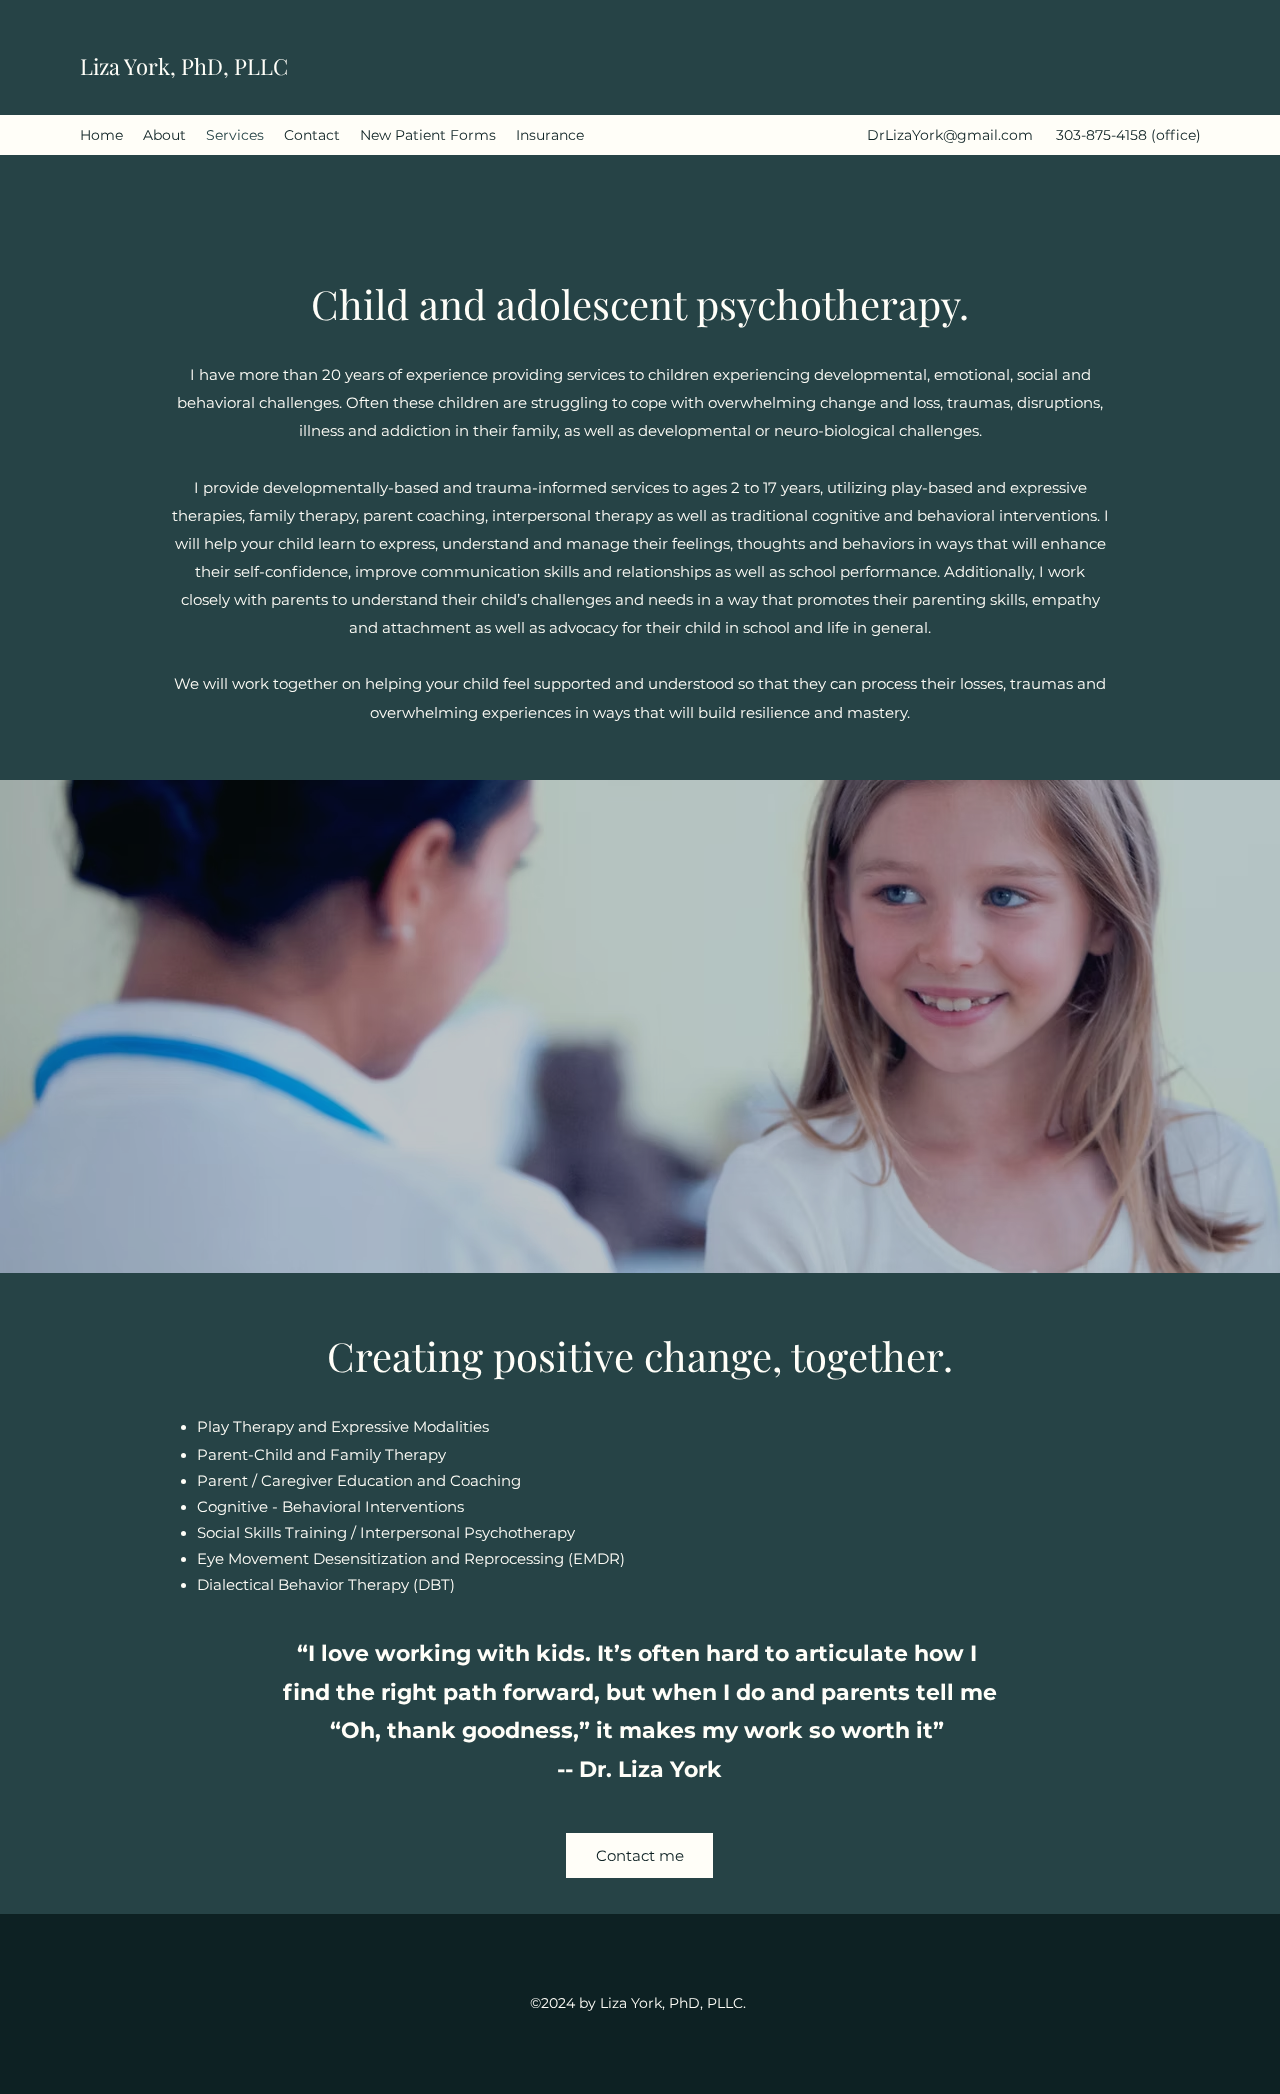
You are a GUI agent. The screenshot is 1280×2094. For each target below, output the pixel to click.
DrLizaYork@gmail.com (950, 135)
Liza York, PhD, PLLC (184, 66)
